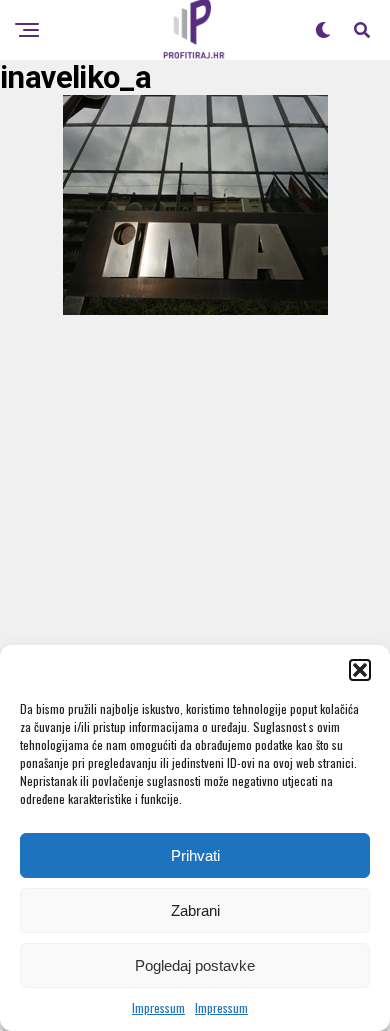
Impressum (158, 1007)
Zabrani (195, 910)
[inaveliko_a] (195, 308)
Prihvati (195, 855)
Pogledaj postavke (195, 965)
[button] (360, 670)
